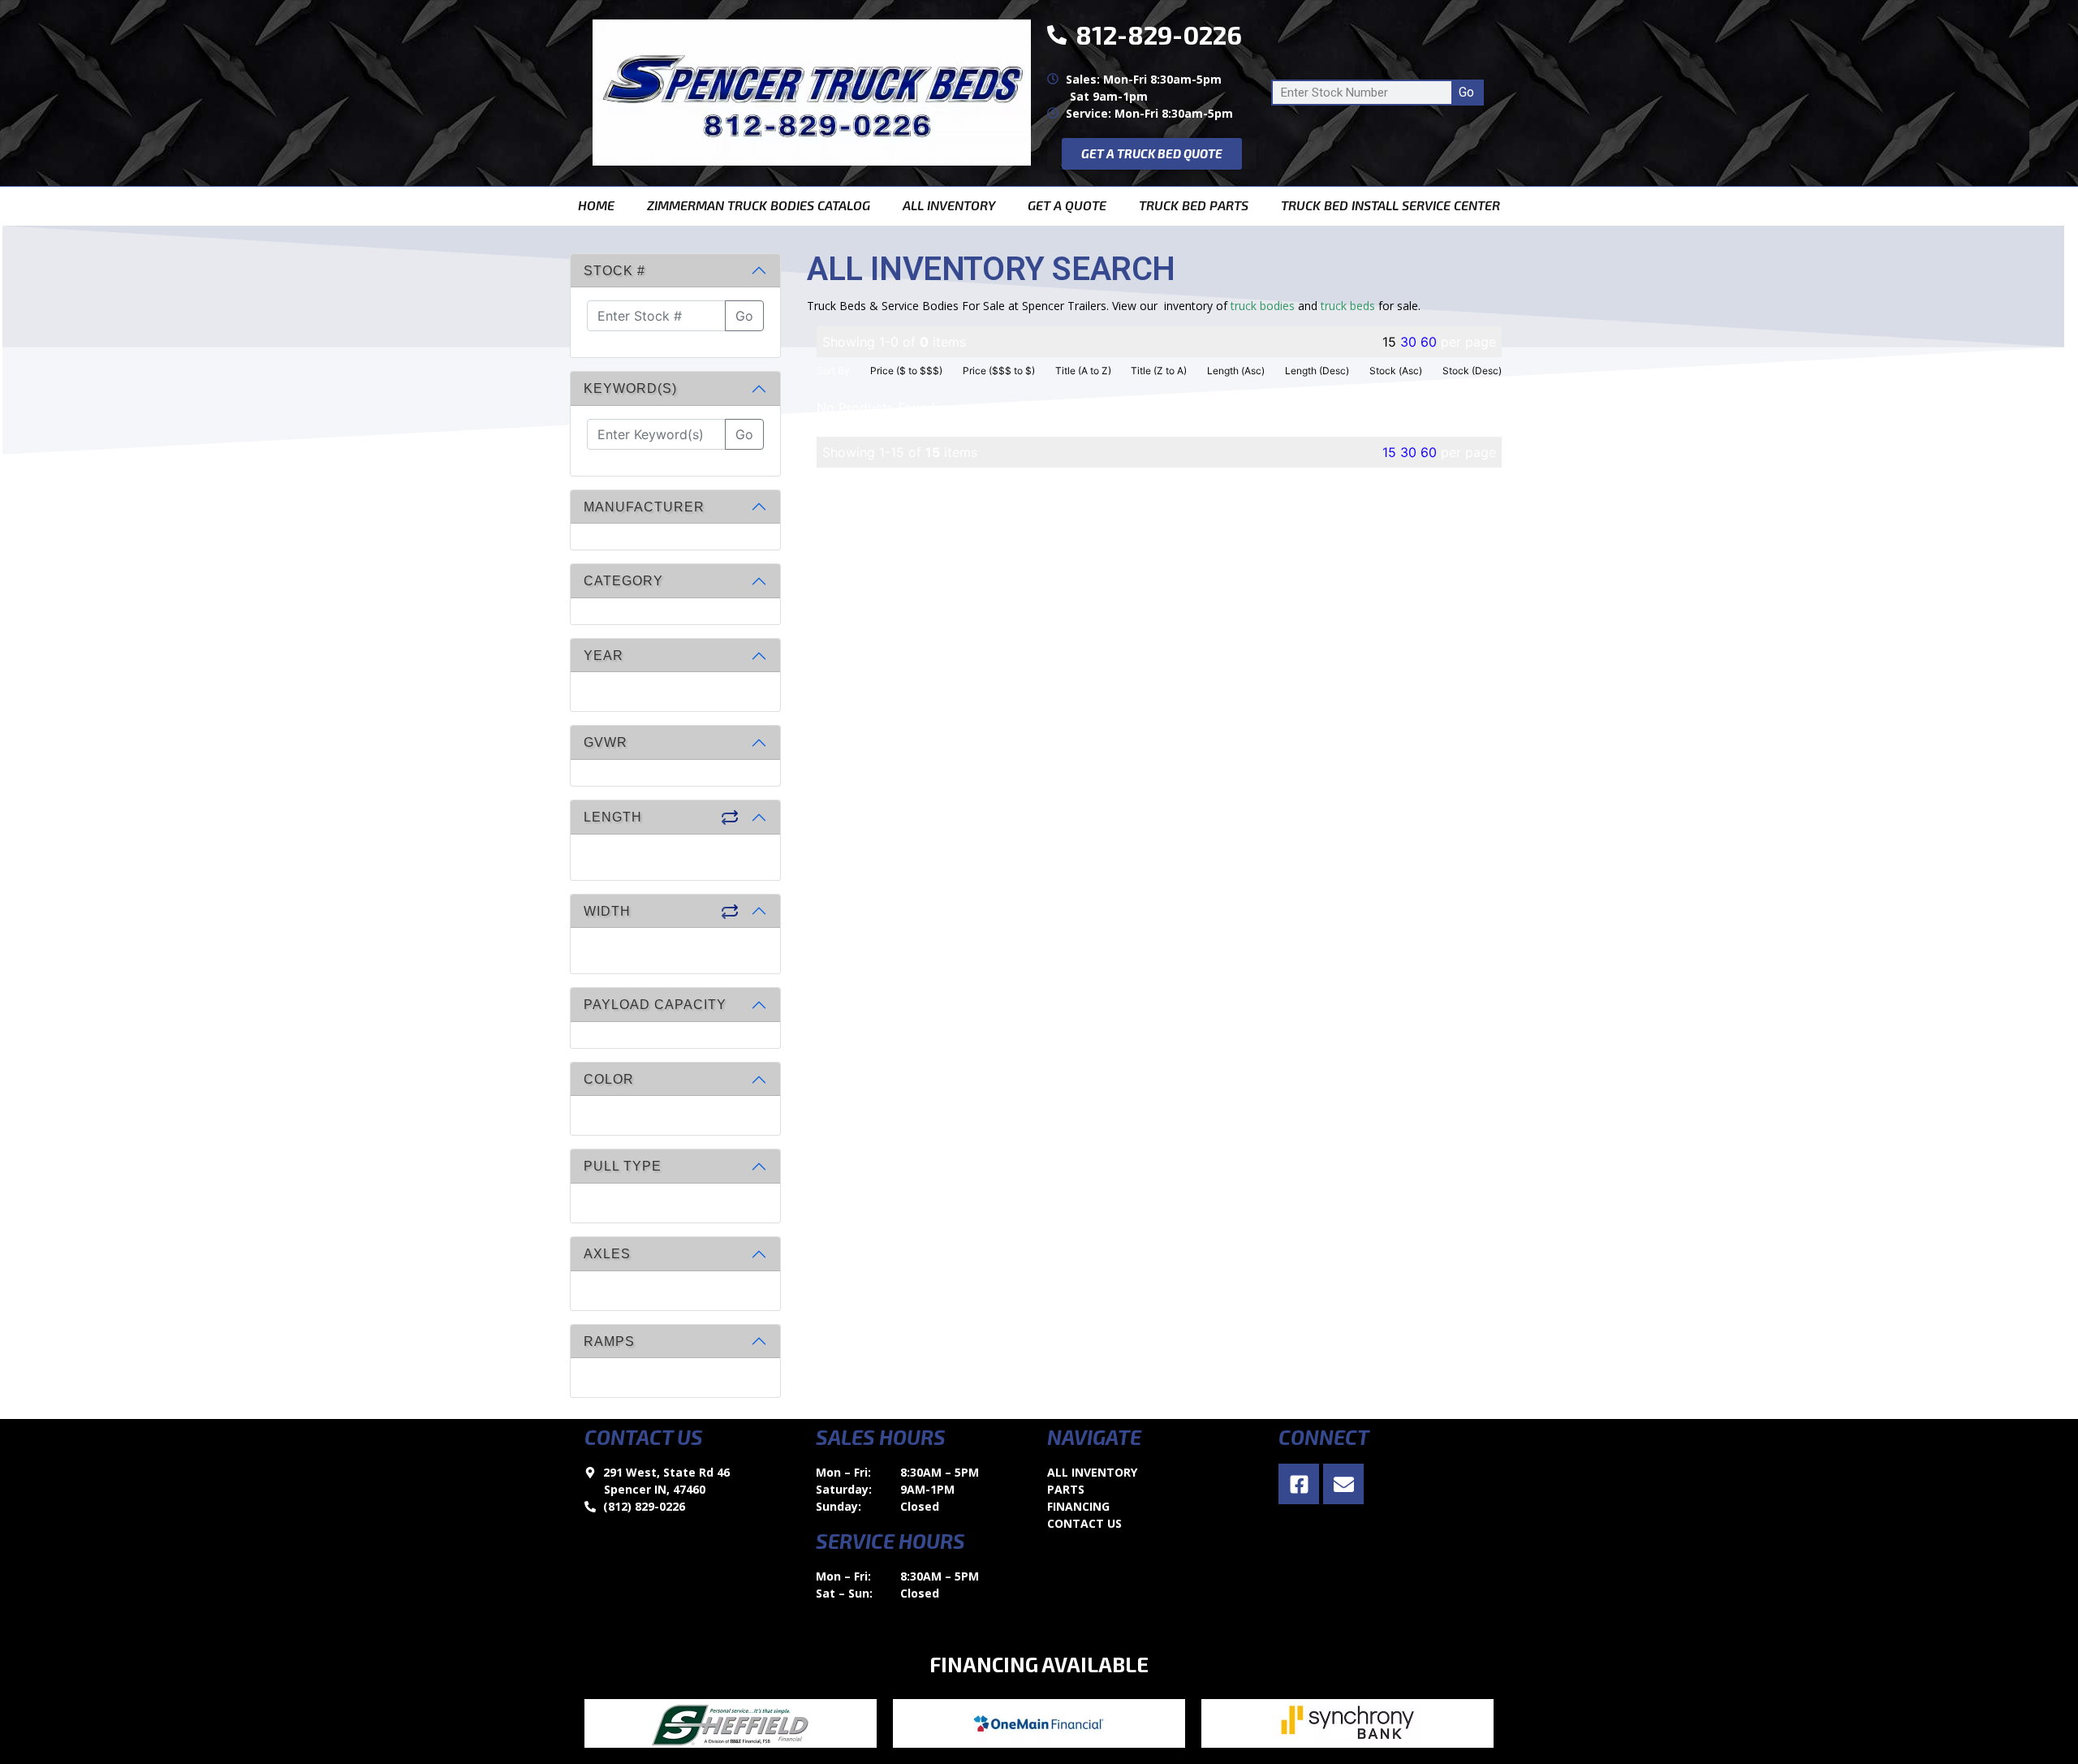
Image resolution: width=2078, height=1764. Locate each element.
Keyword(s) (630, 388)
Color (609, 1079)
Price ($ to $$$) (906, 371)
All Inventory (949, 205)
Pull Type (623, 1166)
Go (1466, 92)
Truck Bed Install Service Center (1390, 205)
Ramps (609, 1341)
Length (613, 817)
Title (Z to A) (1159, 371)
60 (1429, 342)
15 (1389, 452)
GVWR (606, 742)
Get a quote (1067, 205)
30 (1408, 342)
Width (607, 911)
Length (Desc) (1317, 371)
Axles (607, 1254)
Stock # (614, 271)
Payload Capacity (655, 1005)
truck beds (1348, 306)
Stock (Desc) (1472, 371)
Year (604, 656)
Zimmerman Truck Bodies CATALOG (759, 205)
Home (596, 205)
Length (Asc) (1236, 371)
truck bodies (1263, 306)
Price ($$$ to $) (999, 371)
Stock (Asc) (1396, 371)
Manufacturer (644, 507)
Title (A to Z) (1083, 371)
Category (623, 581)
